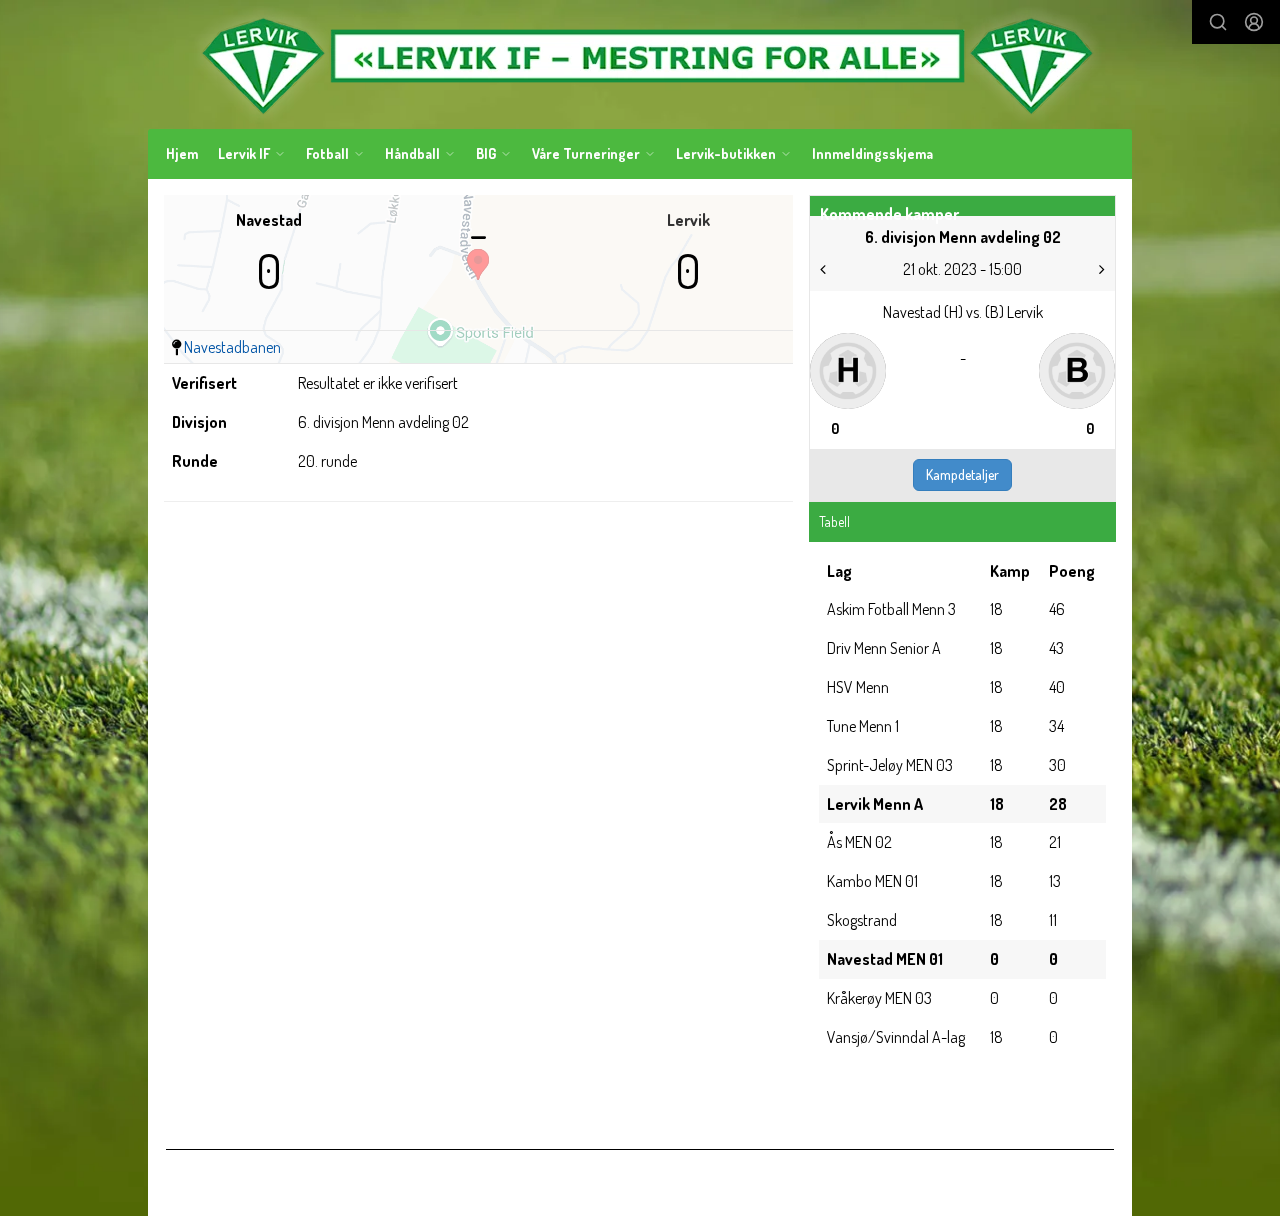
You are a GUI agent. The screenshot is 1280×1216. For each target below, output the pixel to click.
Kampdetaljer (962, 474)
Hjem (182, 153)
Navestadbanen (232, 347)
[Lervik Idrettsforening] (640, 64)
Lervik (688, 220)
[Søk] (1218, 22)
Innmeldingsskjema (872, 153)
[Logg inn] (1254, 22)
